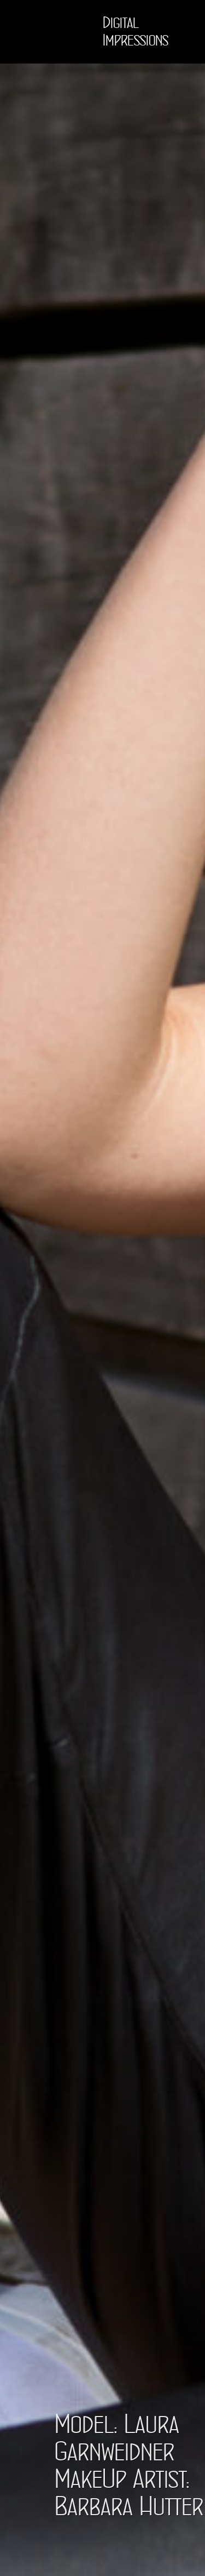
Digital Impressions (136, 32)
